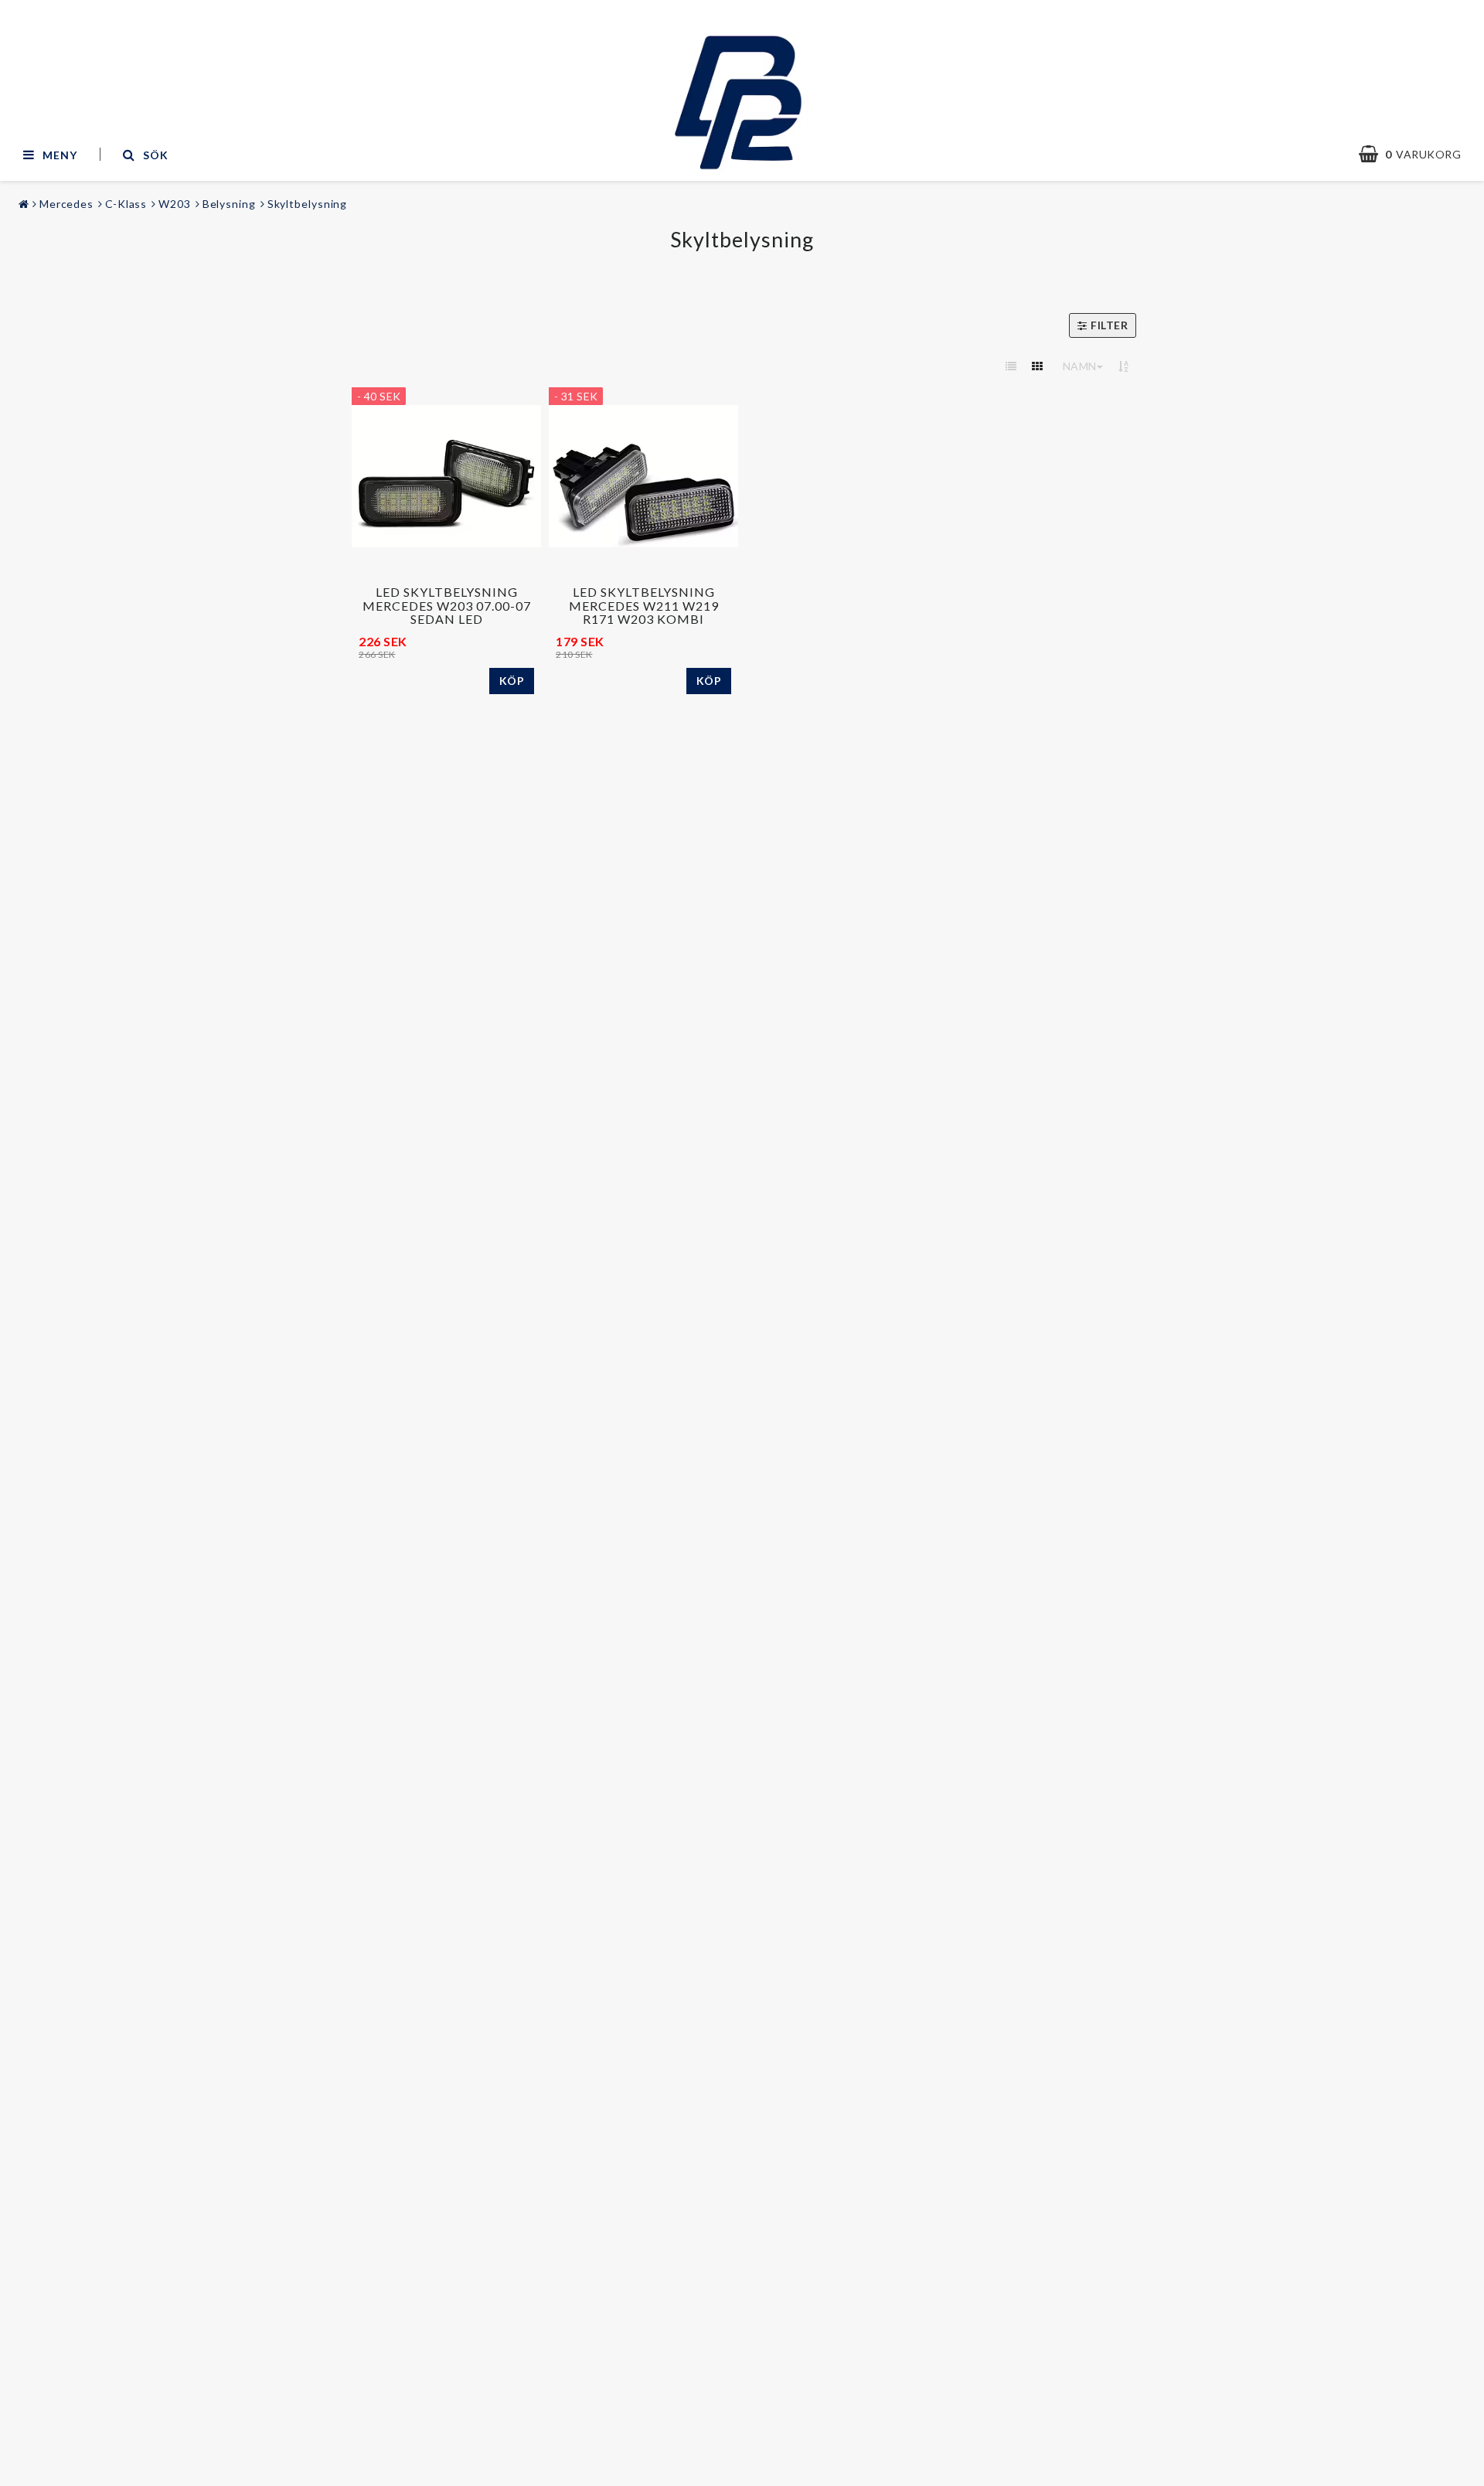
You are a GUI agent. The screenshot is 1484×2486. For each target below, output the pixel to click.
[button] (1418, 155)
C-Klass (126, 204)
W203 (175, 204)
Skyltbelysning (308, 204)
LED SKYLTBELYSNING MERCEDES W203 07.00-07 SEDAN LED (447, 605)
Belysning (229, 204)
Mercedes (66, 204)
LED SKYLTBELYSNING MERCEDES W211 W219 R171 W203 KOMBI (644, 605)
